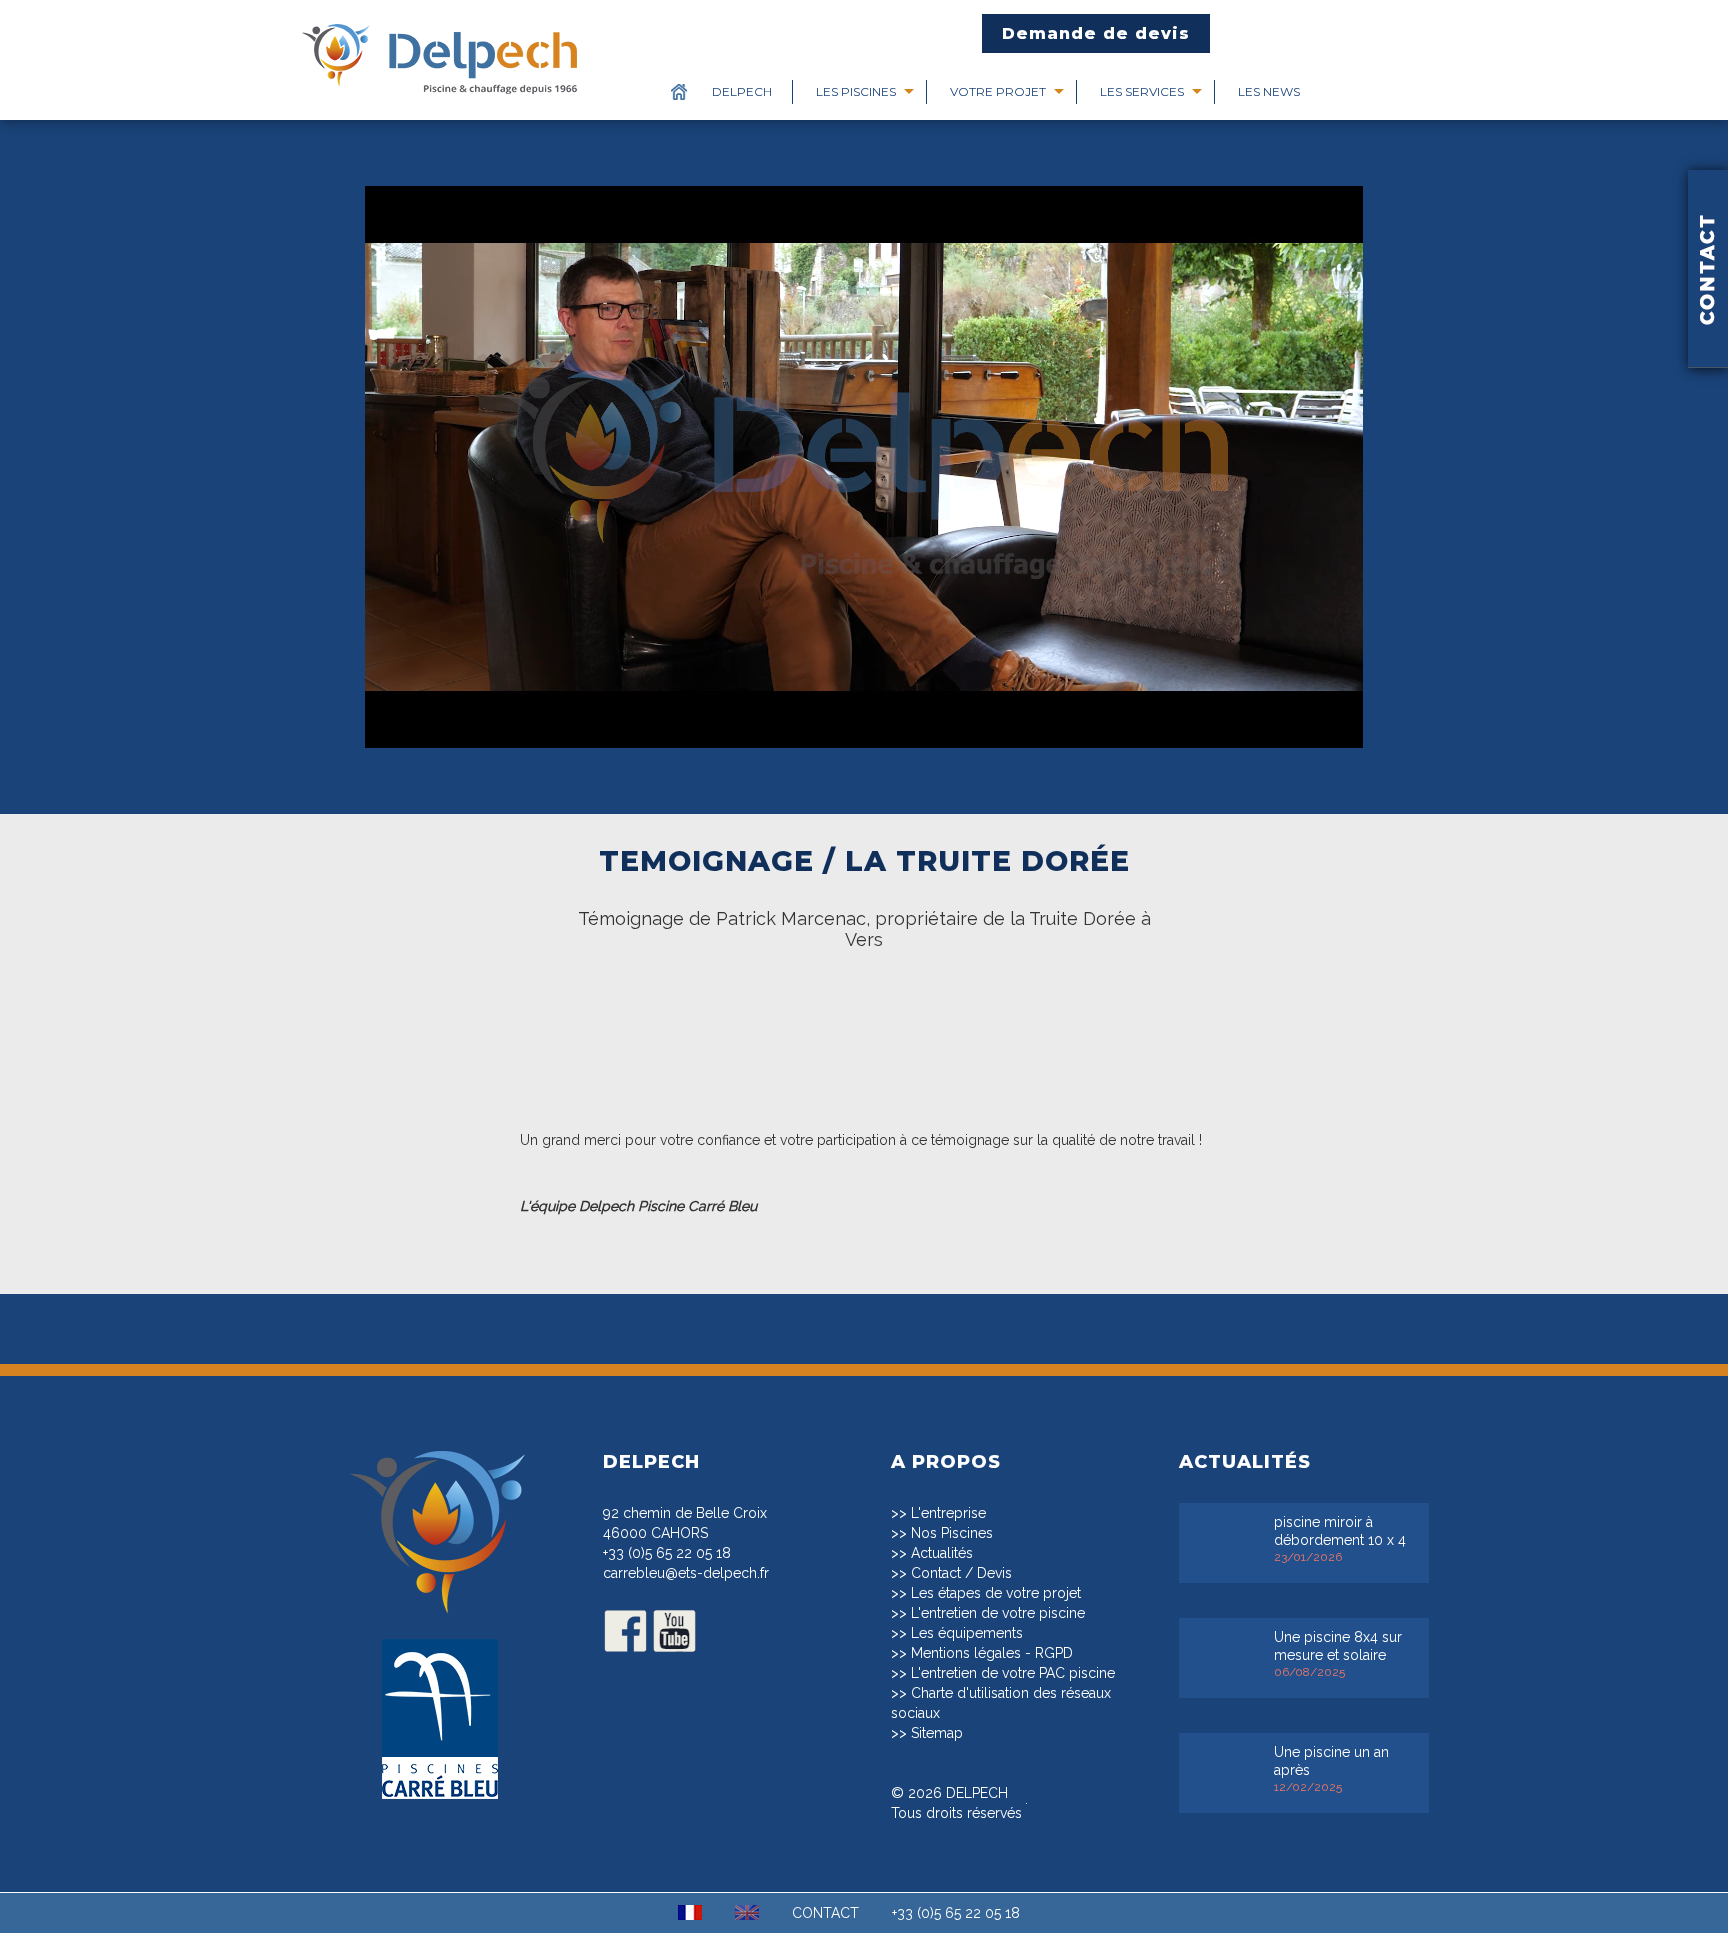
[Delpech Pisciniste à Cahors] (440, 1625)
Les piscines (856, 91)
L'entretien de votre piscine (998, 1613)
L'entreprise (948, 1513)
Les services (1142, 91)
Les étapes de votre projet (996, 1593)
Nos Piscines (952, 1533)
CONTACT (825, 1913)
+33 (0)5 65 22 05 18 (667, 1553)
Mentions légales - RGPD (992, 1653)
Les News (1269, 91)
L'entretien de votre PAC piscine (1013, 1673)
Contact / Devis (961, 1573)
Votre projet (998, 91)
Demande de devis (1096, 33)
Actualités (942, 1553)
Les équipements (967, 1633)
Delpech (742, 91)
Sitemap (937, 1733)
